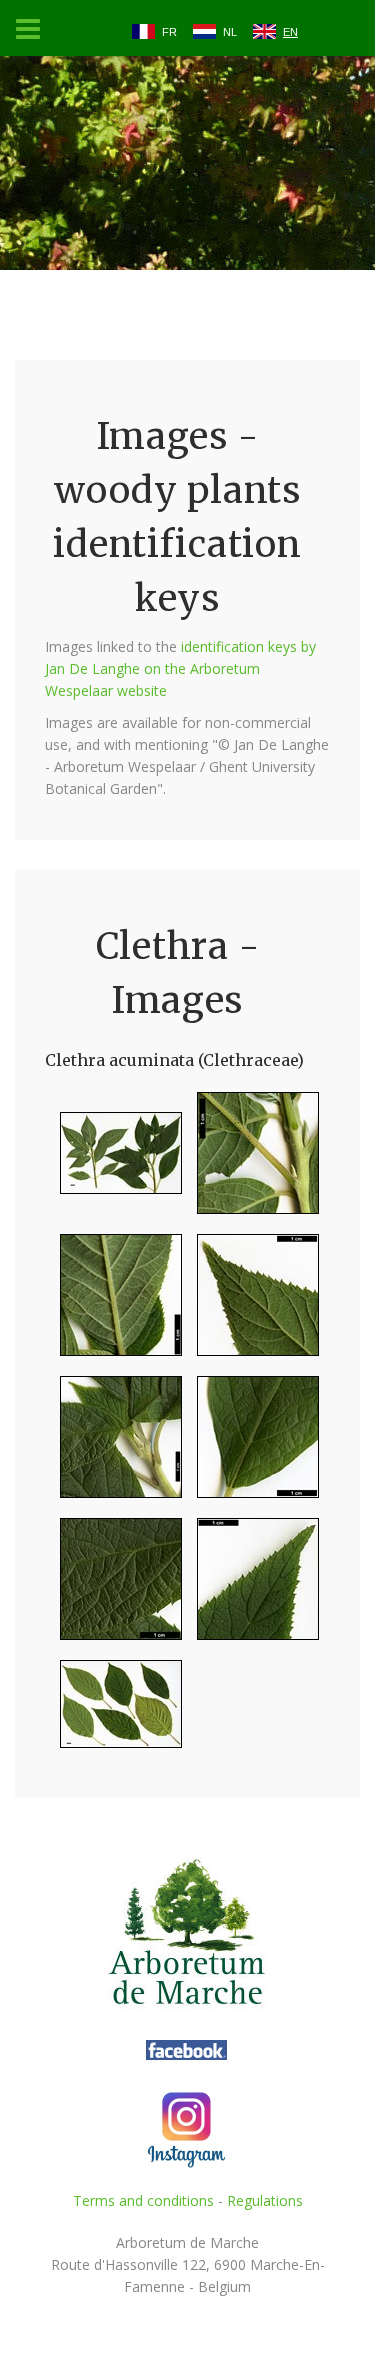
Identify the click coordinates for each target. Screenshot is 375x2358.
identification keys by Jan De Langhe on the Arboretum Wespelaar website (180, 668)
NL (230, 32)
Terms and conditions (143, 2200)
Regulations (265, 2200)
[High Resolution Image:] (113, 1161)
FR (169, 32)
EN (290, 32)
